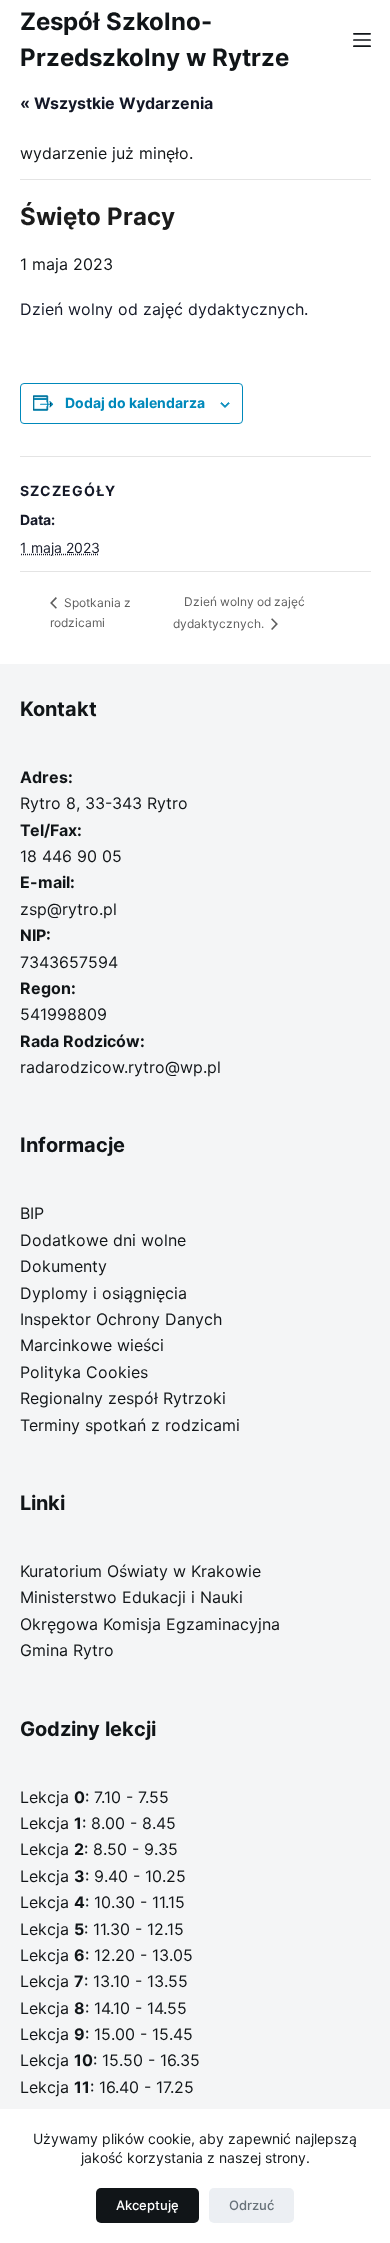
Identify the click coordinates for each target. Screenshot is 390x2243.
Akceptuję (147, 2205)
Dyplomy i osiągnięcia (103, 1293)
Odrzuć (251, 2205)
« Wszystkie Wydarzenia (116, 103)
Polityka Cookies (84, 1372)
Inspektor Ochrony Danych (121, 1319)
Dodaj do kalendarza (135, 402)
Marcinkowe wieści (92, 1345)
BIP (32, 1213)
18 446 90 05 (71, 856)
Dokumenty (63, 1266)
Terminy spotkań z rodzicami (130, 1425)
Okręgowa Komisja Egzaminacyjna (150, 1624)
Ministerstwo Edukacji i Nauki (131, 1597)
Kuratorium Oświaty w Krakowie (140, 1571)
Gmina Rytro (67, 1650)
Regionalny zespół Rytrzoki (123, 1398)
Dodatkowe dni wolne (103, 1240)
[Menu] (362, 40)
